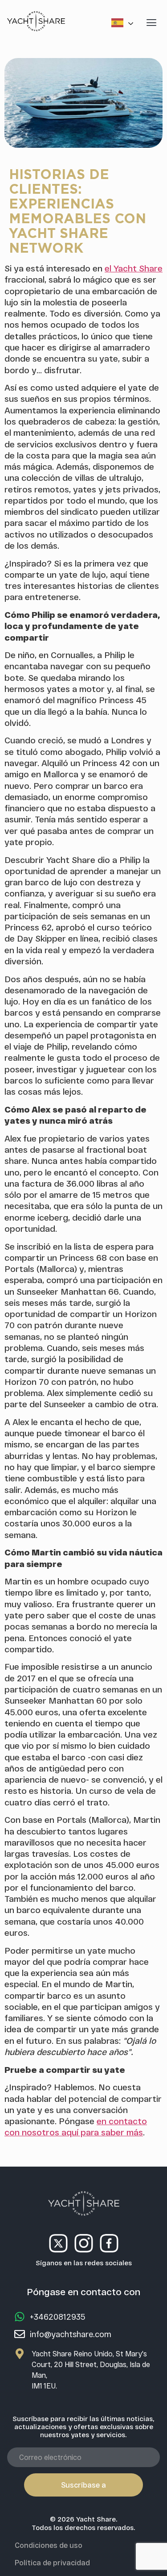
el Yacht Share (134, 268)
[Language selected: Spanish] (124, 23)
